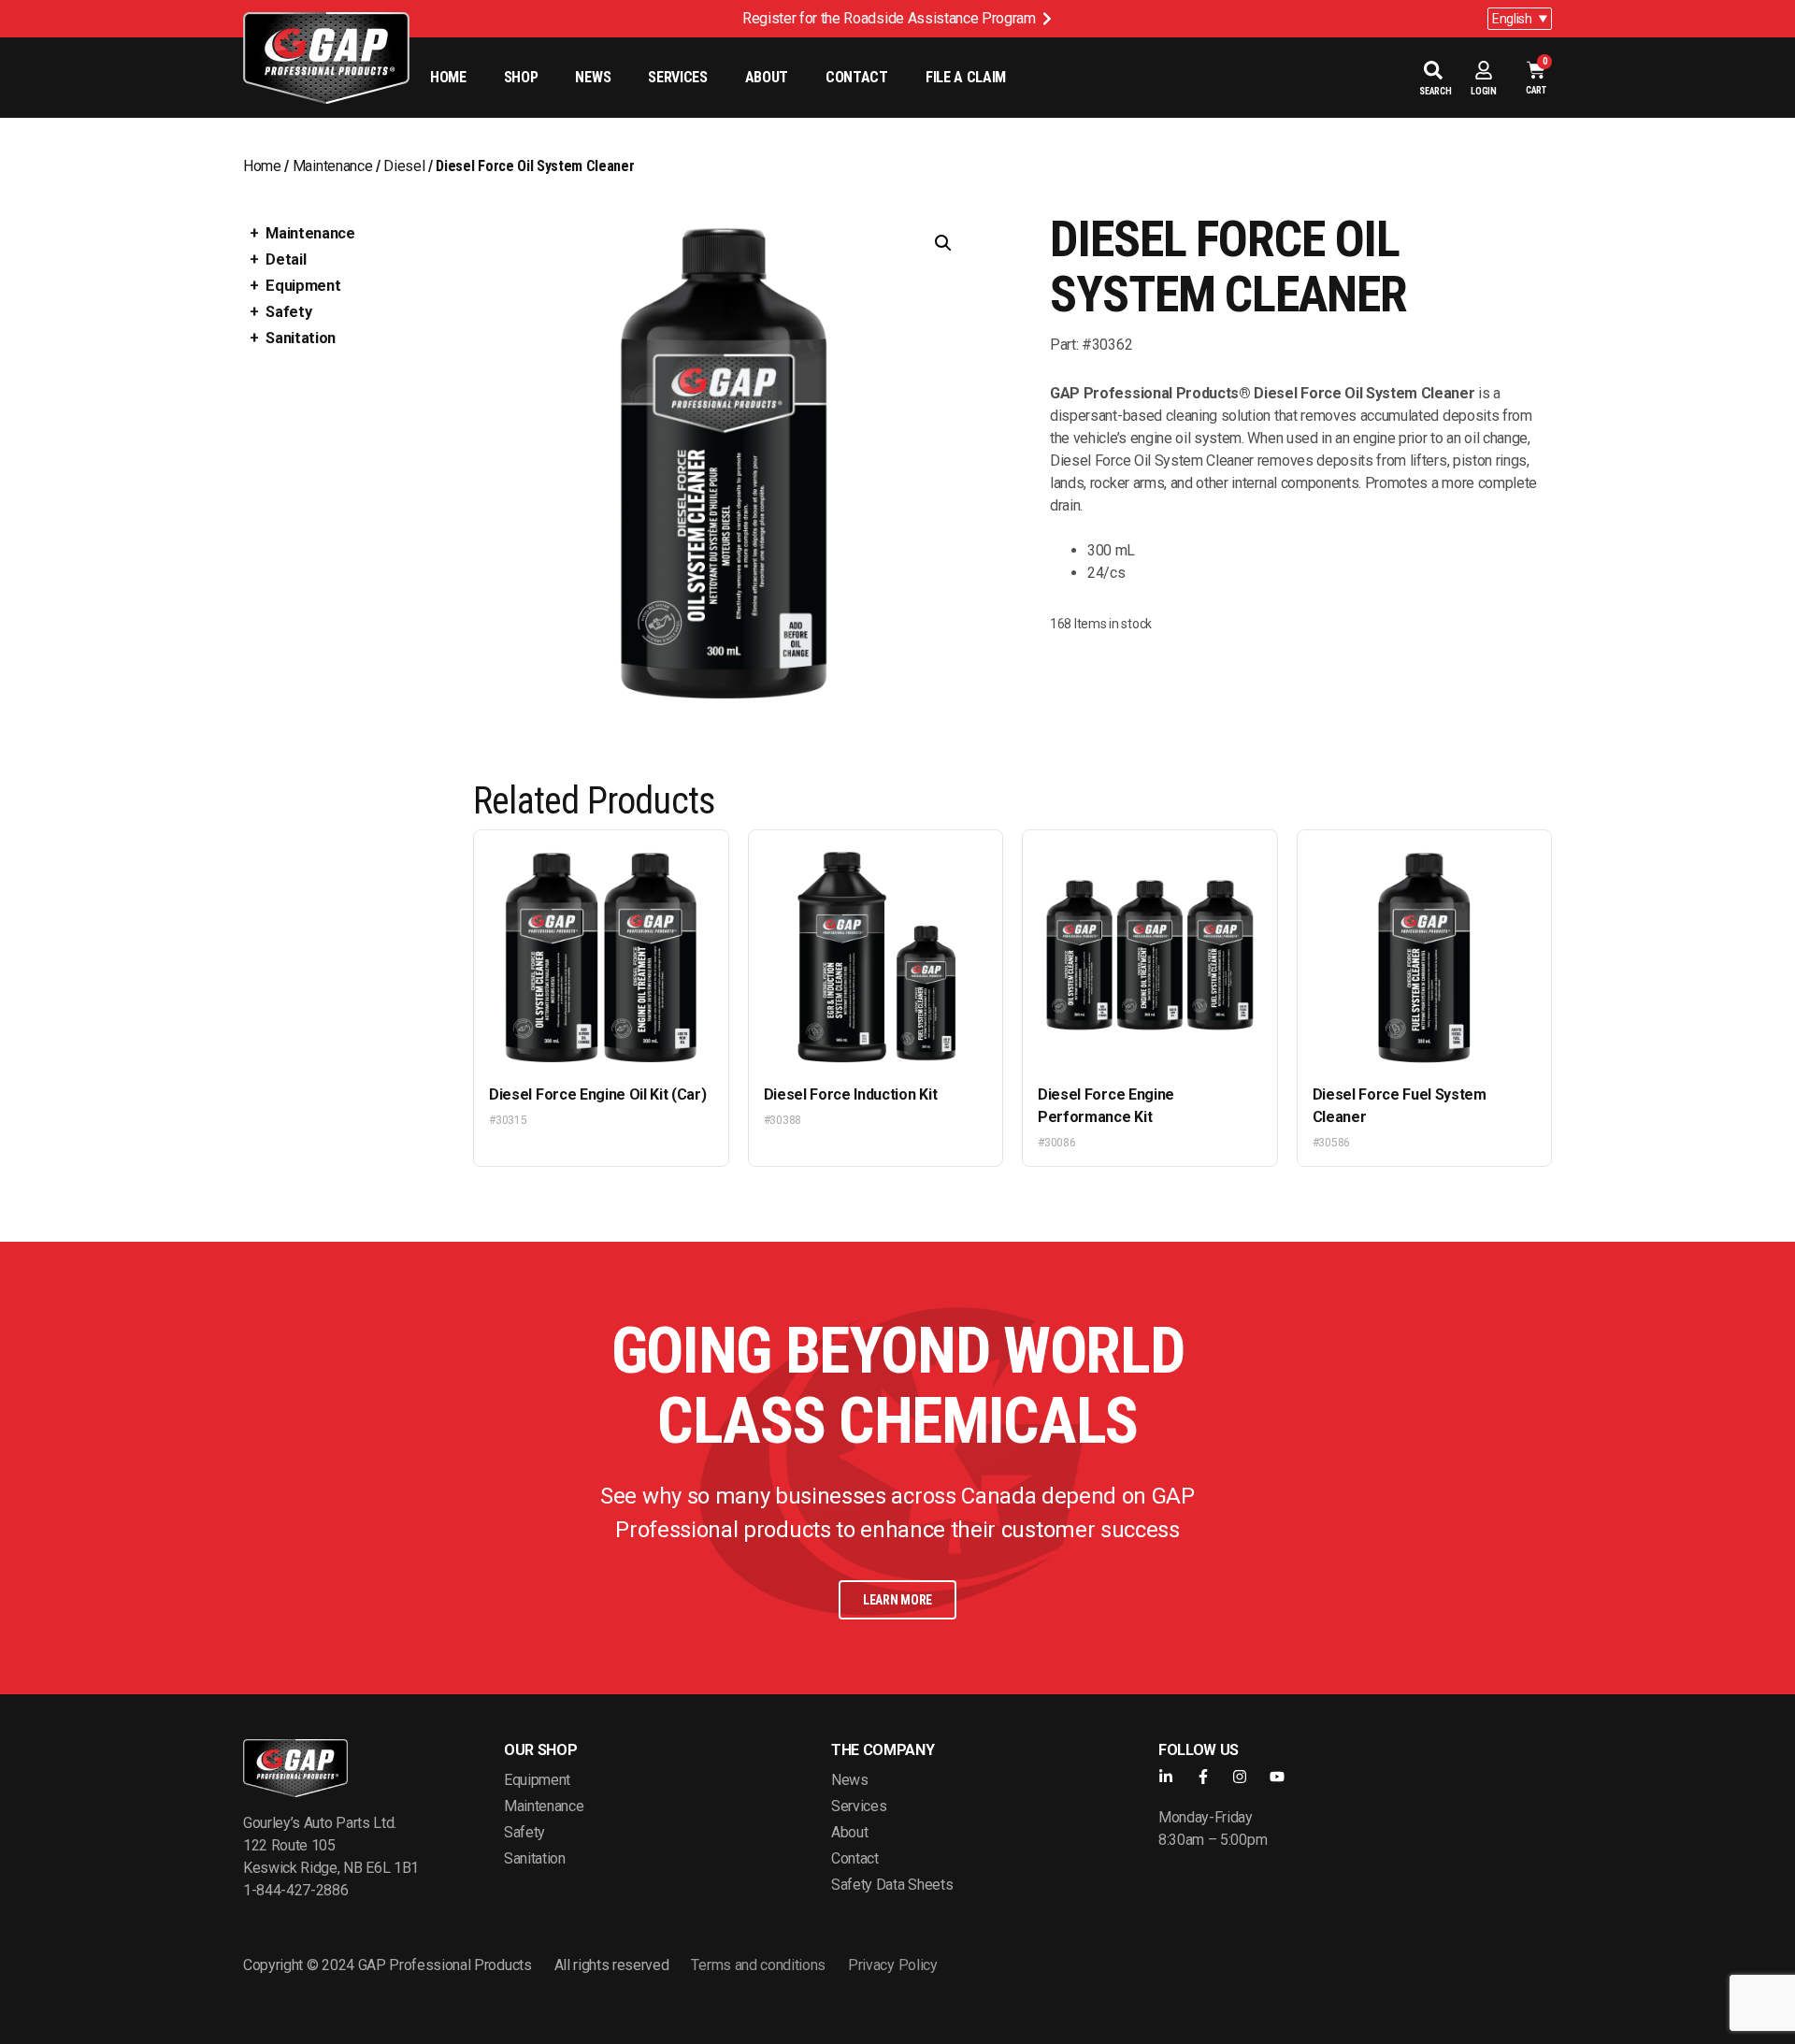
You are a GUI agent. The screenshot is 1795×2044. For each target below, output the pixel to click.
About (767, 77)
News (593, 77)
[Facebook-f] (1203, 1777)
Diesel (404, 166)
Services (677, 77)
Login (1484, 91)
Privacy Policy (893, 1965)
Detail (286, 259)
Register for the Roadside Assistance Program (889, 18)
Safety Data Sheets (892, 1885)
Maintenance (332, 166)
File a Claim (966, 77)
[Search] (1433, 70)
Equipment (303, 286)
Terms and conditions (758, 1965)
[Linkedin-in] (1166, 1777)
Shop (521, 77)
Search (1436, 91)
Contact (857, 77)
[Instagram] (1240, 1777)
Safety (288, 312)
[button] (943, 243)
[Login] (1484, 70)
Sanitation (301, 338)
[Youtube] (1277, 1777)
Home (448, 77)
